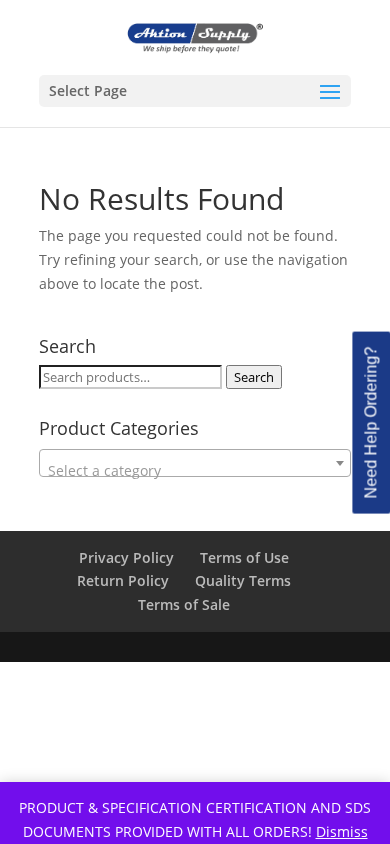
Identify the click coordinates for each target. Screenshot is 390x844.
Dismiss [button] (342, 831)
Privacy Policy (126, 557)
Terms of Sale (184, 604)
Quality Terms (243, 580)
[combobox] (195, 463)
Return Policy (123, 580)
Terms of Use (244, 557)
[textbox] (195, 471)
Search (254, 377)
